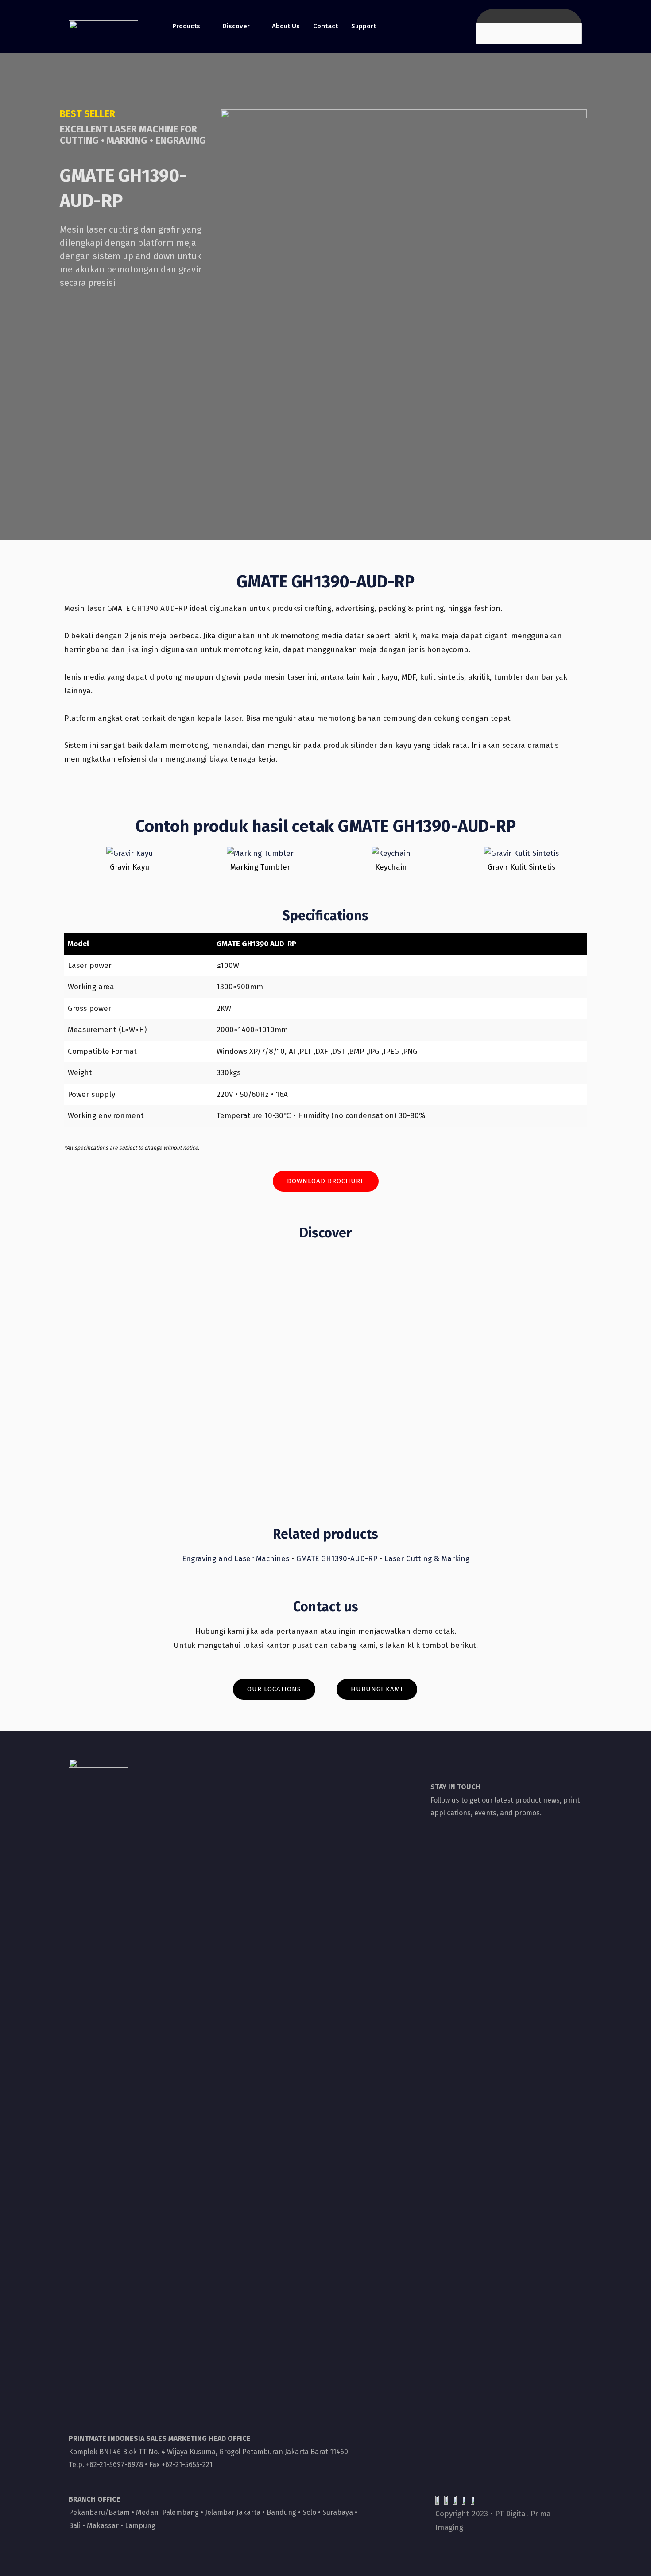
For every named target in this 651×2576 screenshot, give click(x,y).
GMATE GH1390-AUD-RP (337, 1559)
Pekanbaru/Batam (99, 2512)
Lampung (140, 2526)
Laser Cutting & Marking (427, 1559)
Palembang (180, 2512)
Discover (236, 26)
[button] (326, 1181)
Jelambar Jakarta (233, 2512)
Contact (325, 26)
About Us (286, 26)
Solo (309, 2512)
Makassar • (106, 2526)
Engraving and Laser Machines (236, 1559)
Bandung (281, 2512)
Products (186, 26)
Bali (75, 2526)
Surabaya (337, 2512)
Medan (147, 2512)
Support (364, 26)
